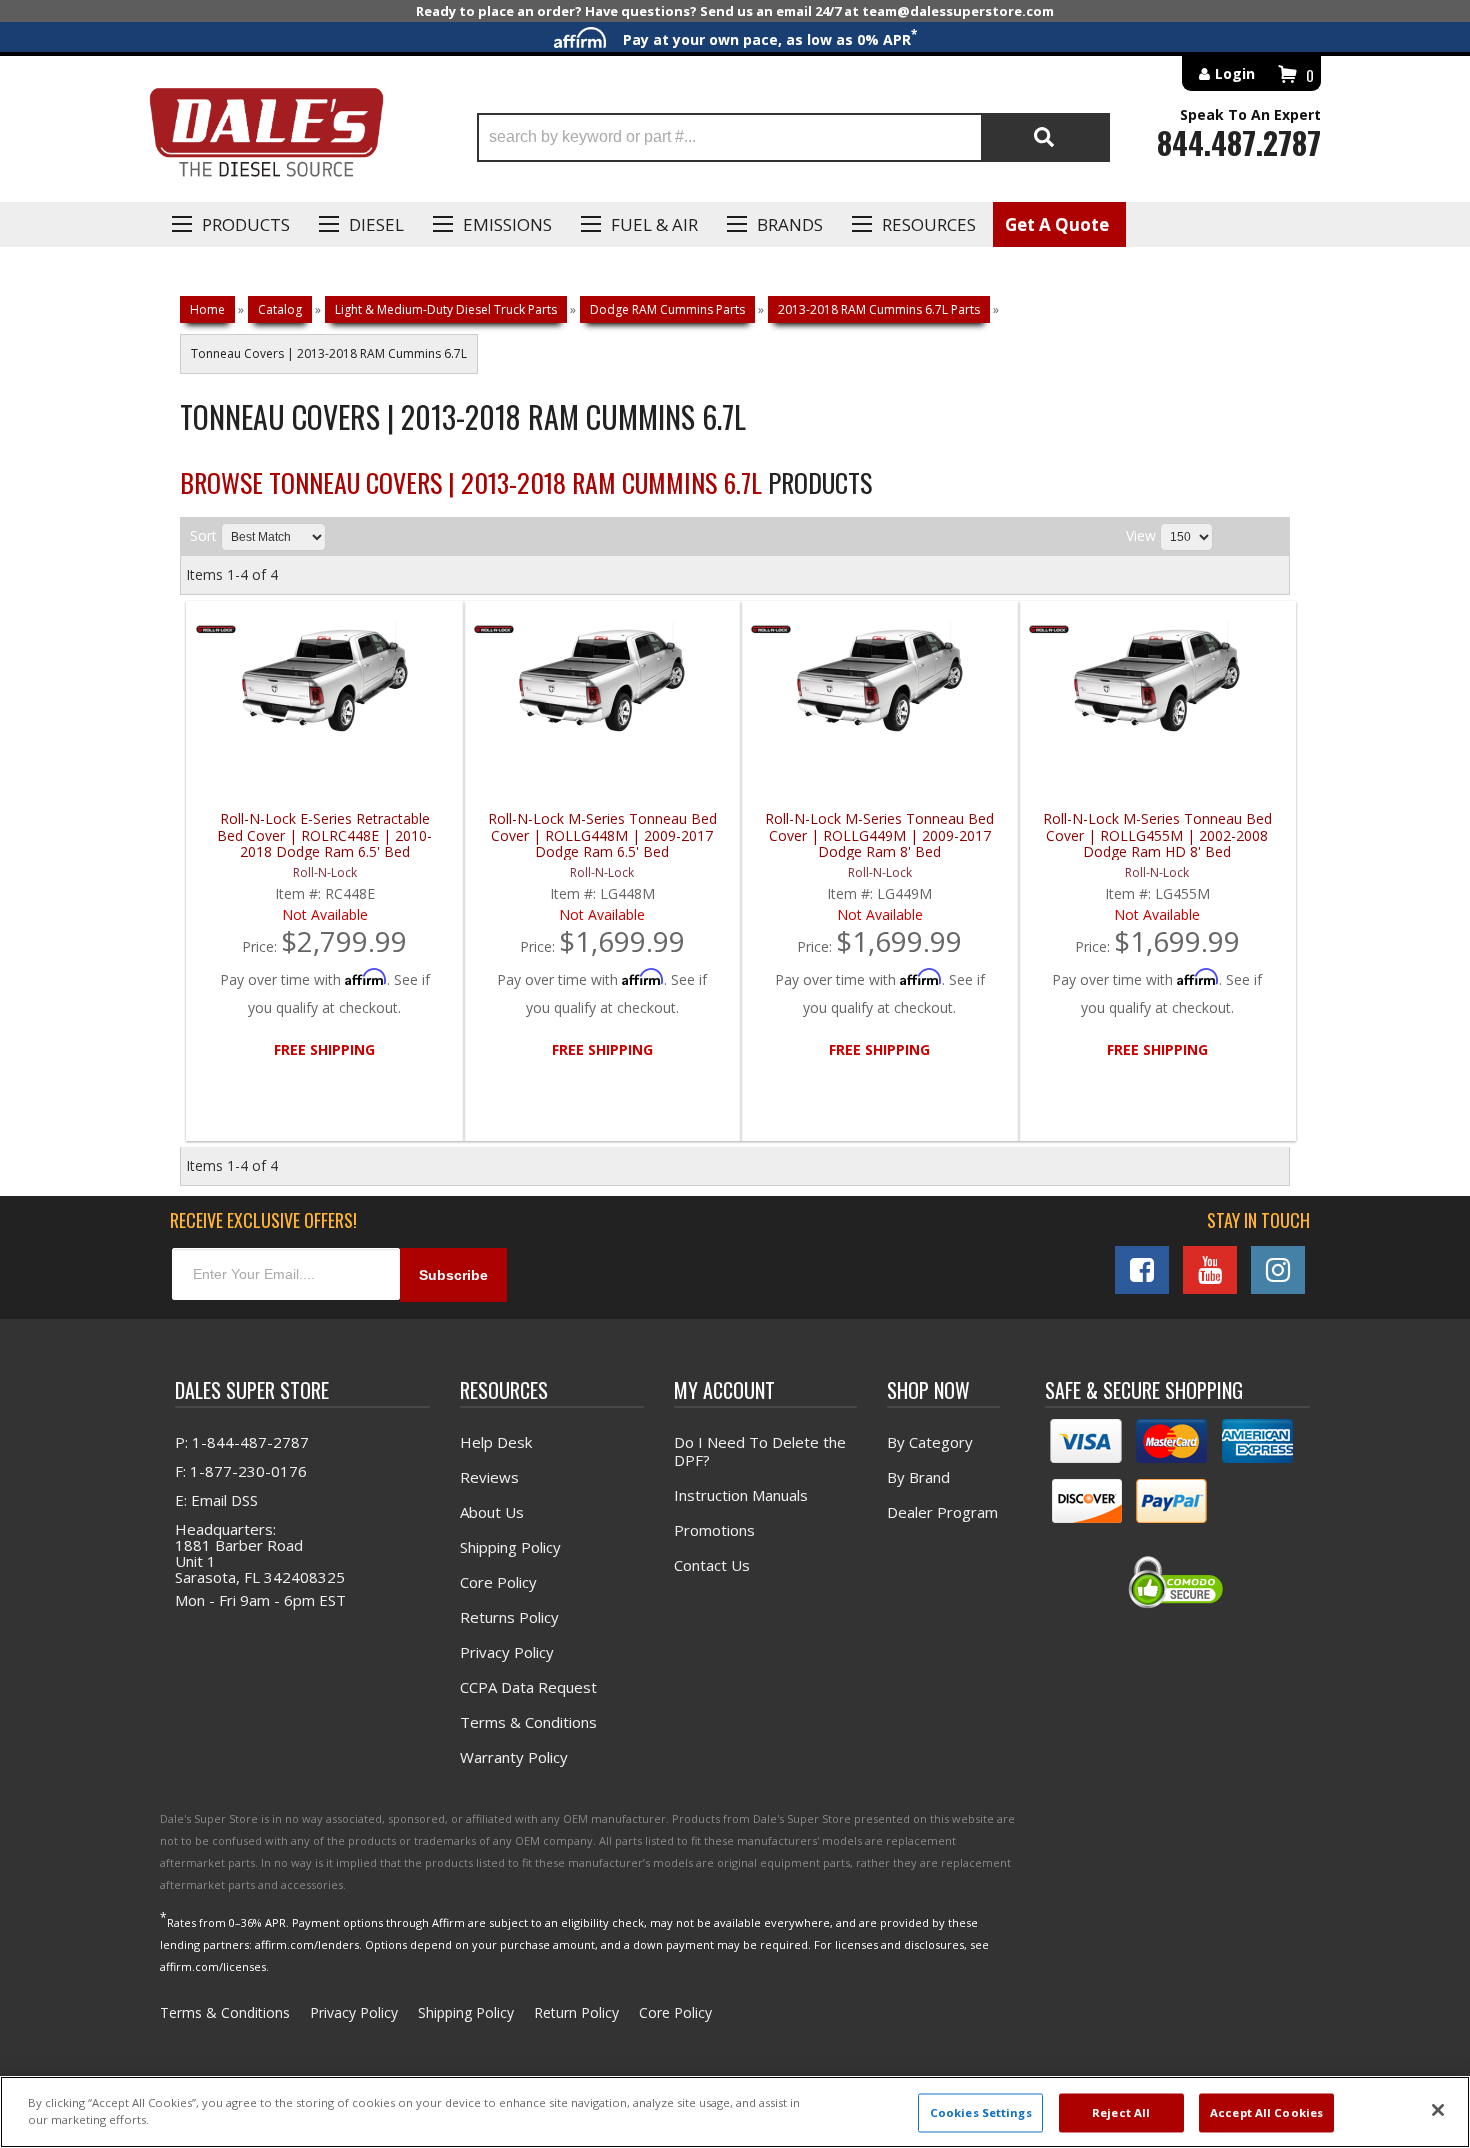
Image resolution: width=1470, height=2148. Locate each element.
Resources (929, 224)
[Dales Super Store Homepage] (266, 137)
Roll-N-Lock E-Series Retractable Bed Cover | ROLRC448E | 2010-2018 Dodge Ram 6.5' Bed (324, 835)
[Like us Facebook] (1142, 1270)
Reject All (1121, 2112)
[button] (793, 137)
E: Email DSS (216, 1500)
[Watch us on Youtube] (1210, 1270)
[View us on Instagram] (1278, 1270)
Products (246, 224)
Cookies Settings (981, 2112)
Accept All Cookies (1266, 2112)
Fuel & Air (654, 224)
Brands (790, 224)
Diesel (376, 224)
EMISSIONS (507, 224)
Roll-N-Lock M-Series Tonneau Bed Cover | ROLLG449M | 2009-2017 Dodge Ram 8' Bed (879, 835)
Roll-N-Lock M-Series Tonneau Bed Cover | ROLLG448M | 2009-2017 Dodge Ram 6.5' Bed (602, 835)
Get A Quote (1057, 224)
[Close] (1438, 2110)
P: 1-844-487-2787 (242, 1442)
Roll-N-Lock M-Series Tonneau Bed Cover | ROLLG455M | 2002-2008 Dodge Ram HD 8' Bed (1157, 835)
